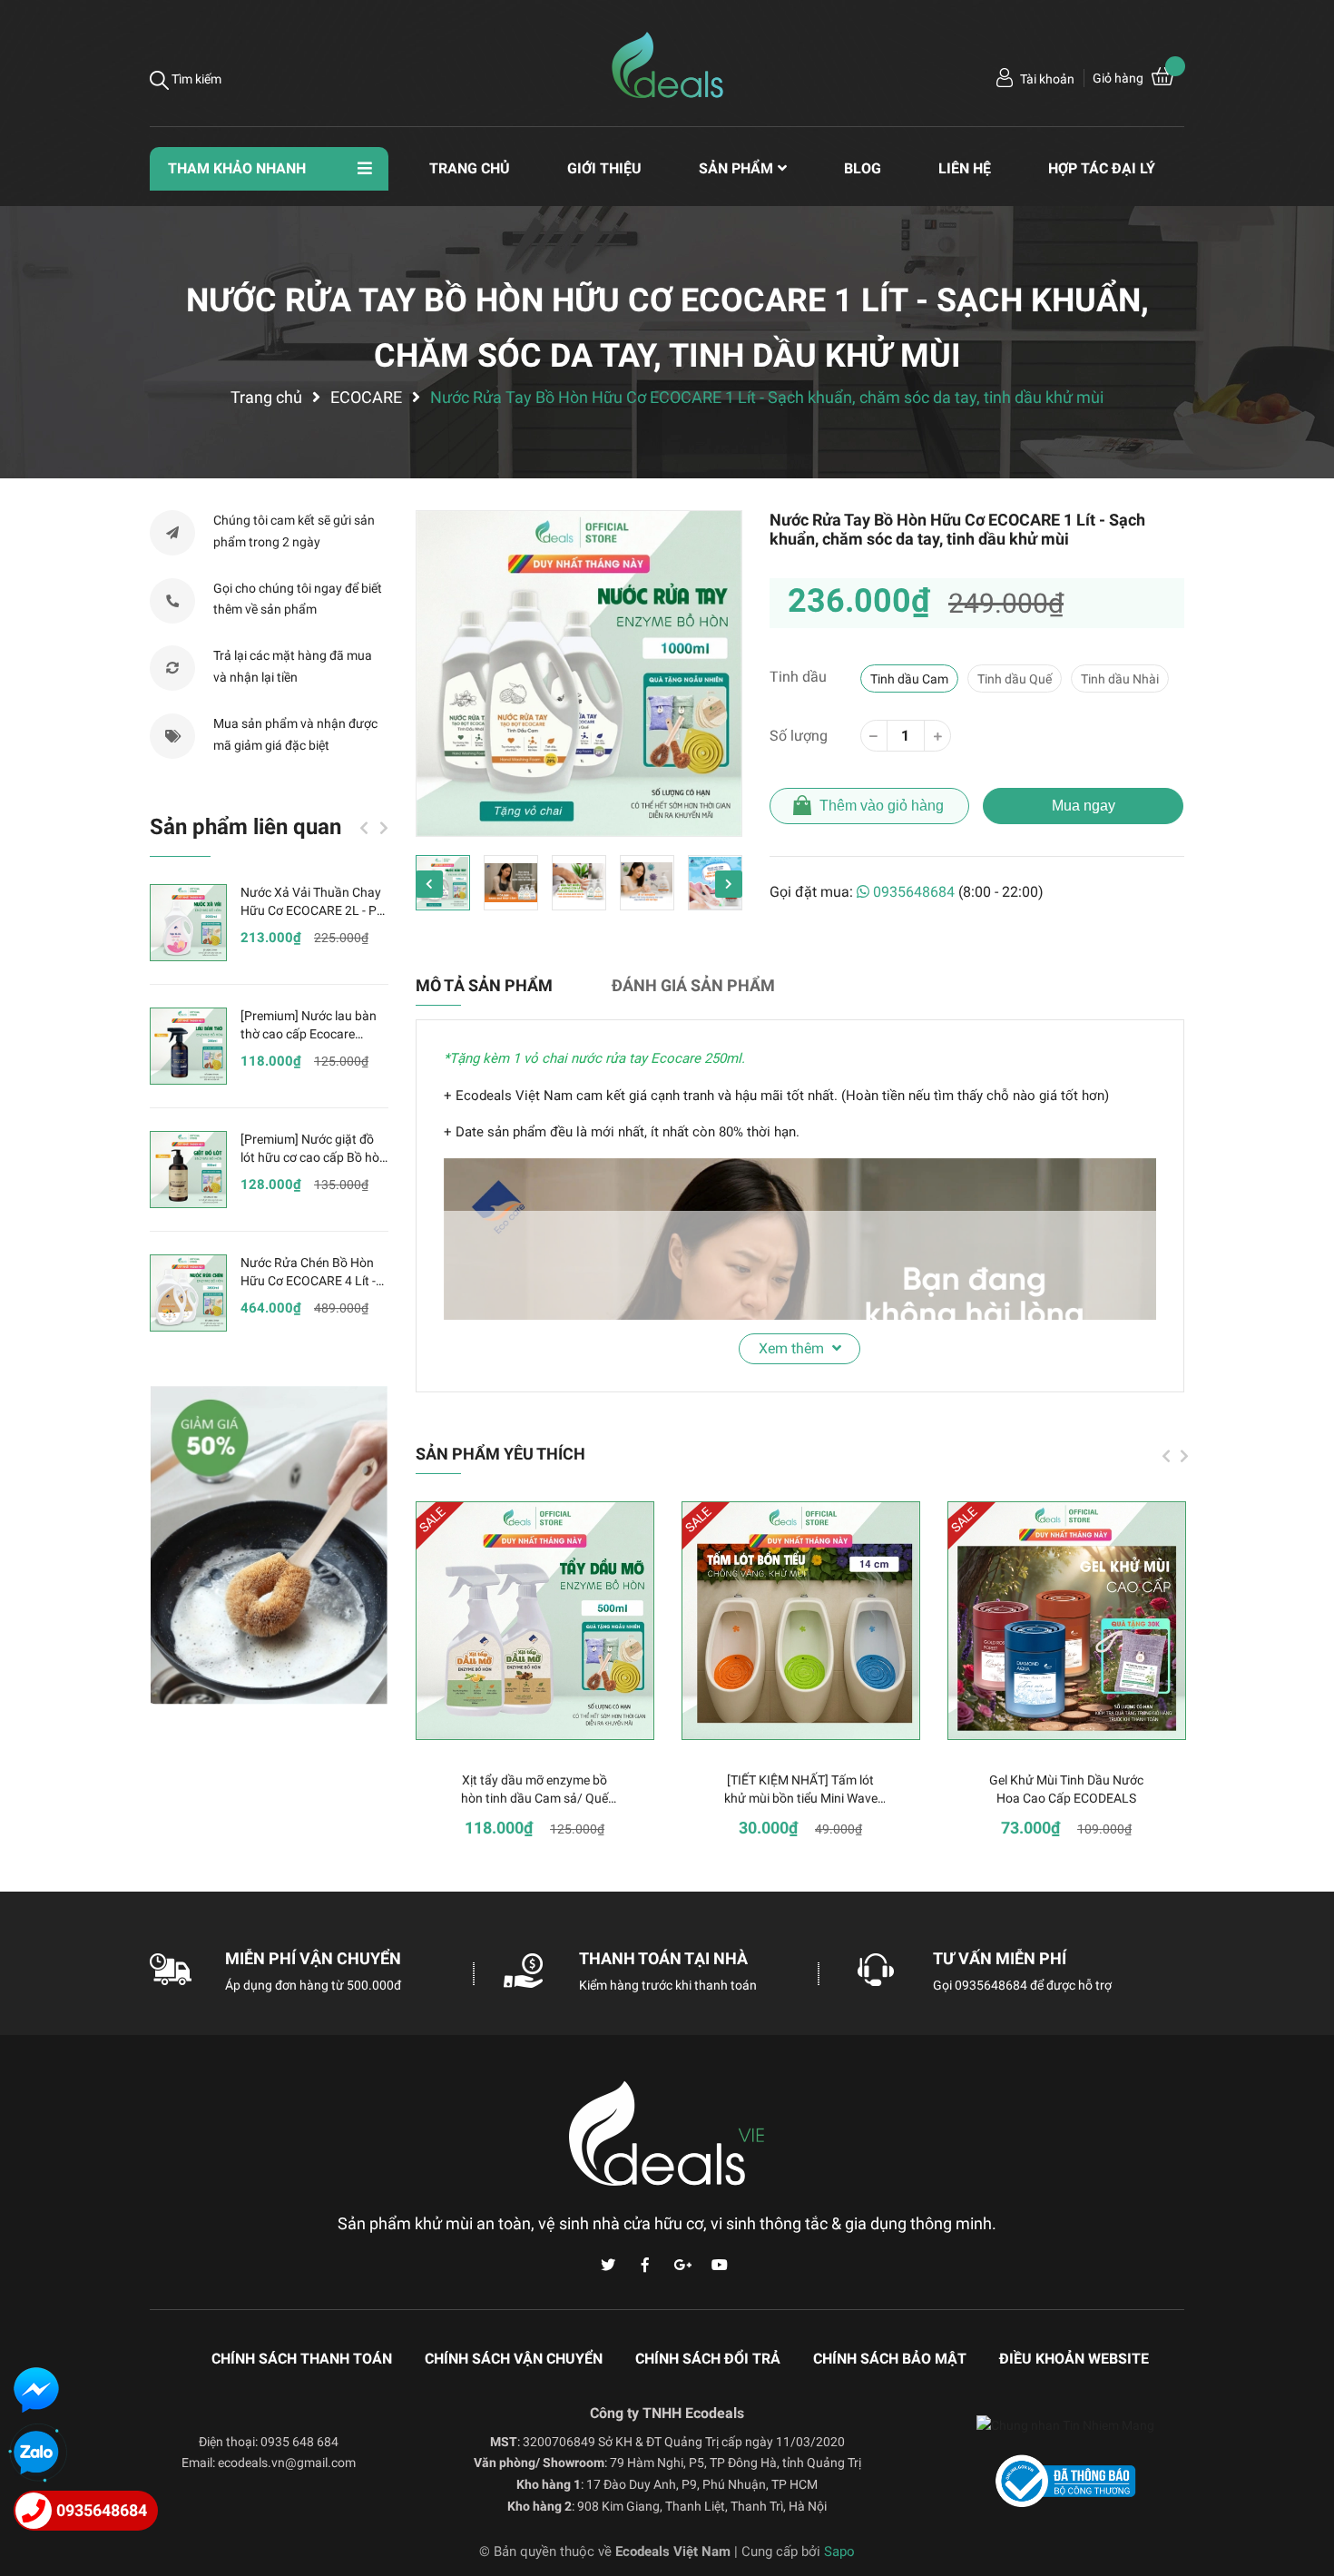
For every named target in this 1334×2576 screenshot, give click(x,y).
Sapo (839, 2551)
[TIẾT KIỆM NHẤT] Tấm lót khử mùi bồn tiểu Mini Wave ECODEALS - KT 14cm (801, 1798)
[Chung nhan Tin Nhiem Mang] (1065, 2442)
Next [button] (729, 884)
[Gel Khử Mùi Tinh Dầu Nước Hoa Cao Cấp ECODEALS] (1067, 1621)
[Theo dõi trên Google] (682, 2266)
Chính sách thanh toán (302, 2359)
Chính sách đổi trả (708, 2359)
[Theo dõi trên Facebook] (645, 2266)
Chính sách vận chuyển (514, 2359)
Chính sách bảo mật (890, 2359)
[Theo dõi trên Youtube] (720, 2266)
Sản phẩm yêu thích (500, 1454)
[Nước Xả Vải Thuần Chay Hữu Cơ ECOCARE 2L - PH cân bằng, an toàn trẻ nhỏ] (188, 923)
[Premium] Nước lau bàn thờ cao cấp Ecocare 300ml (309, 1033)
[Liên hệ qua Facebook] (36, 2390)
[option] (579, 673)
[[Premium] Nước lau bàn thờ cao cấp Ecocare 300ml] (188, 1046)
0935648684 (914, 892)
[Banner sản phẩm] (269, 1545)
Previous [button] (429, 884)
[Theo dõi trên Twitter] (608, 2266)
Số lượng (799, 736)
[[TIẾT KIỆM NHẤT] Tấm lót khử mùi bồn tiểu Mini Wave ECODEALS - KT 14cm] (801, 1621)
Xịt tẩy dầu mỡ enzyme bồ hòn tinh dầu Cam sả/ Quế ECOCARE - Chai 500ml (535, 1798)
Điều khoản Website (1074, 2359)
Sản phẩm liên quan (245, 827)
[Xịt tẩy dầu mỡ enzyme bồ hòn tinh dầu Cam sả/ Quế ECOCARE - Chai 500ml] (535, 1621)
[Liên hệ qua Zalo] (36, 2453)
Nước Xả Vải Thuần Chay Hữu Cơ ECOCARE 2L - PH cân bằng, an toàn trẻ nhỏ (313, 910)
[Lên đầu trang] (1302, 2490)
